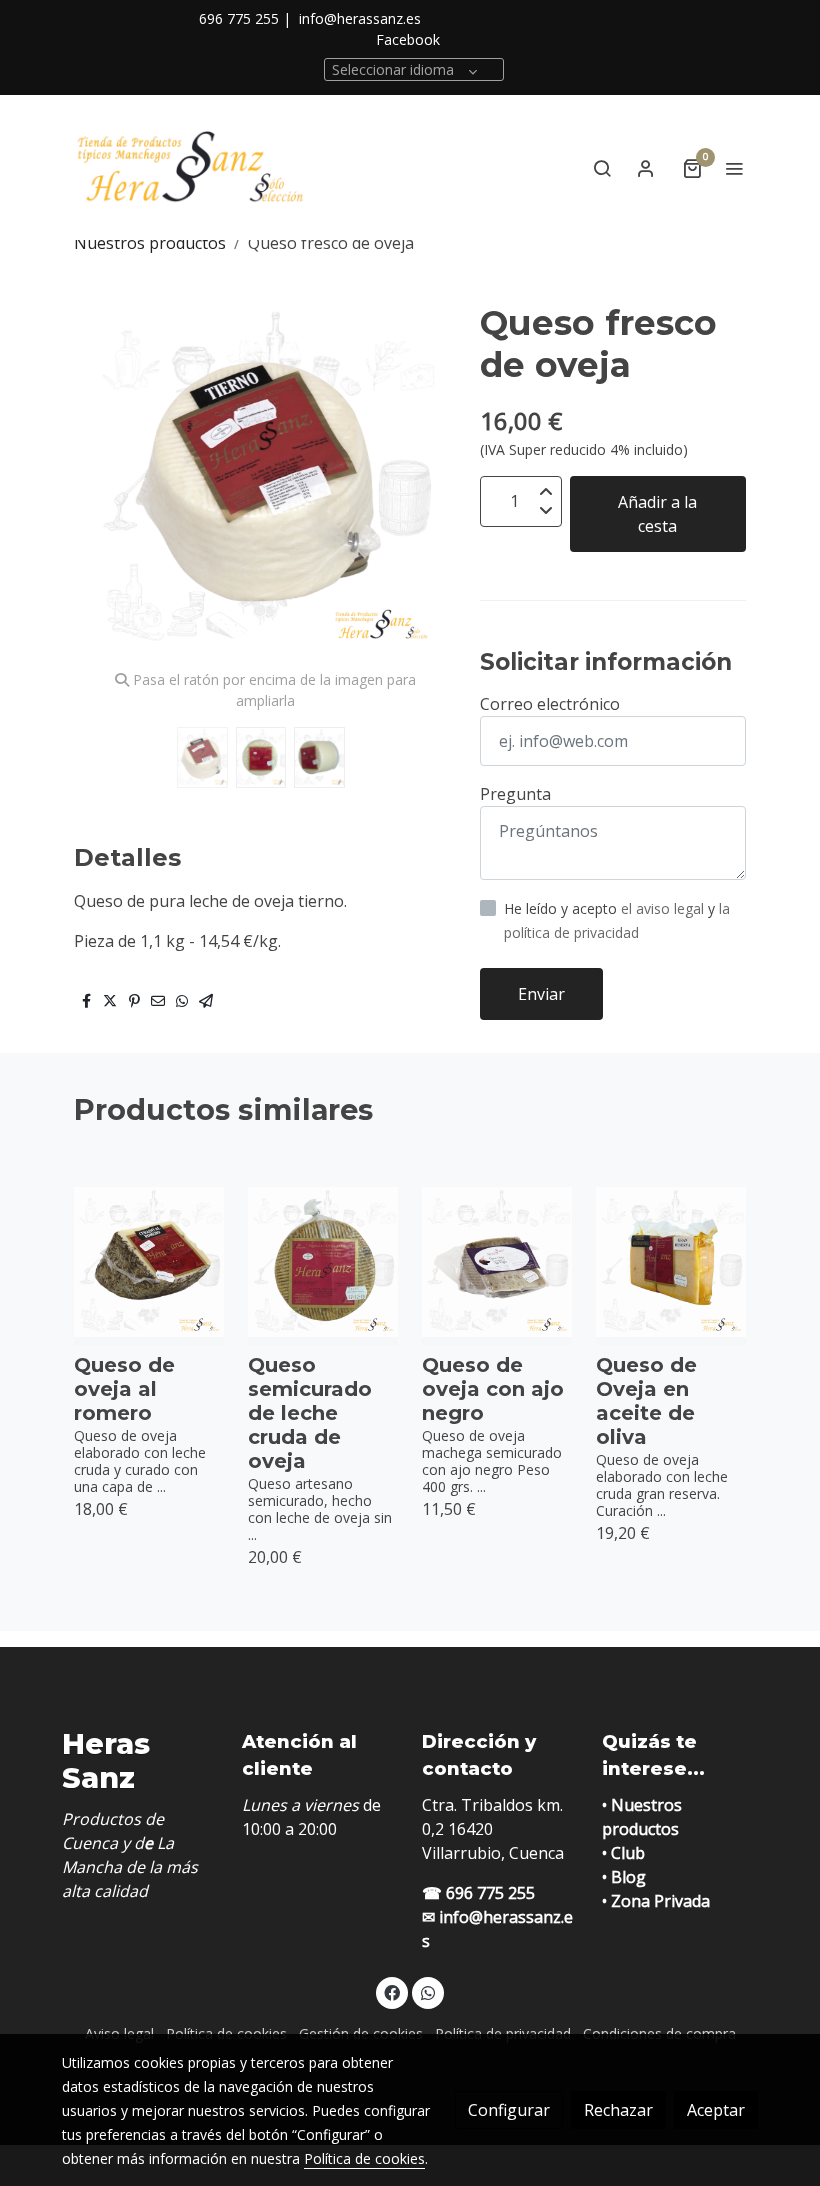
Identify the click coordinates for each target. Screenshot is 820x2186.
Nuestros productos (150, 243)
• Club (623, 1853)
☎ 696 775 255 (478, 1893)
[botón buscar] (602, 168)
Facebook (408, 39)
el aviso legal (664, 908)
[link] (190, 167)
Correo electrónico (550, 704)
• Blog (624, 1877)
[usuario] (646, 168)
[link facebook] (392, 1992)
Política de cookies (364, 2158)
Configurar (509, 2110)
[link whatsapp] (428, 1992)
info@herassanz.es (360, 18)
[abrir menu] (734, 168)
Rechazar (618, 2110)
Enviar (541, 994)
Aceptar (716, 2110)
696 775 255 (239, 18)
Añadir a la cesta (657, 514)
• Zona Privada (656, 1901)
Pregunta (515, 794)
